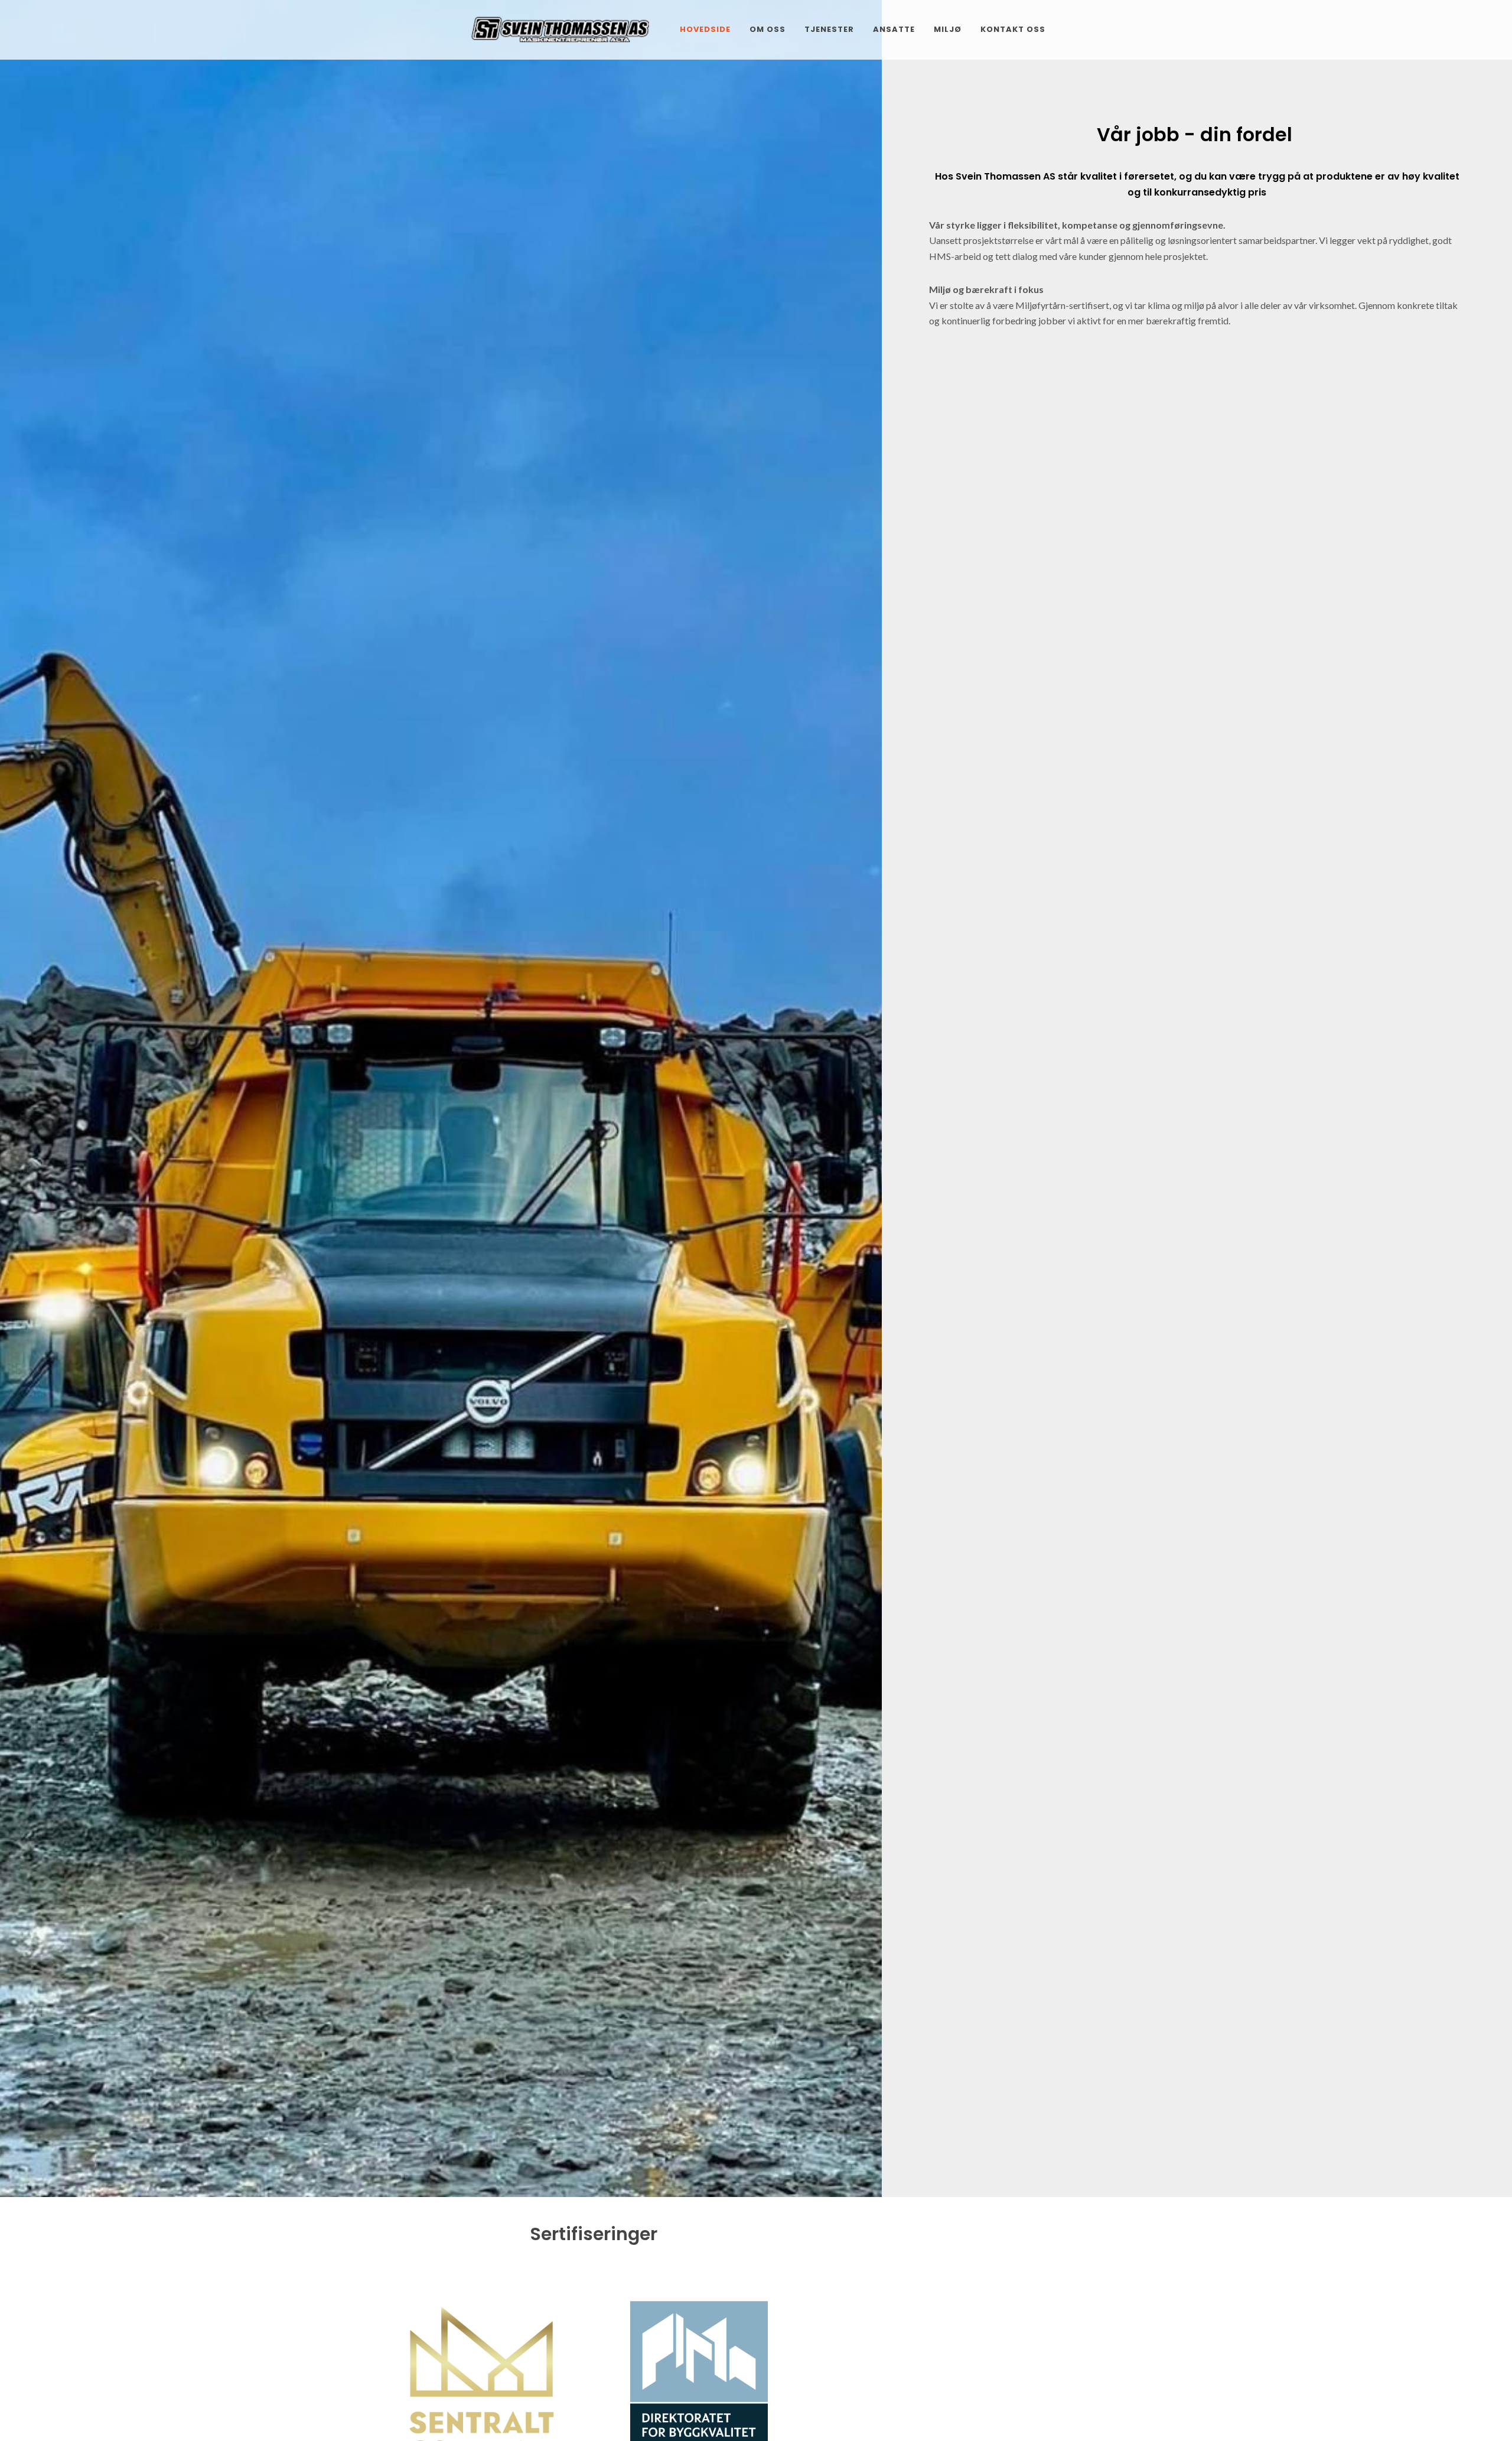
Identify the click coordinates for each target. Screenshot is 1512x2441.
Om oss (768, 29)
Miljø (948, 29)
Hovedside (705, 29)
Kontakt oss (1013, 29)
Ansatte (894, 29)
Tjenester (829, 29)
